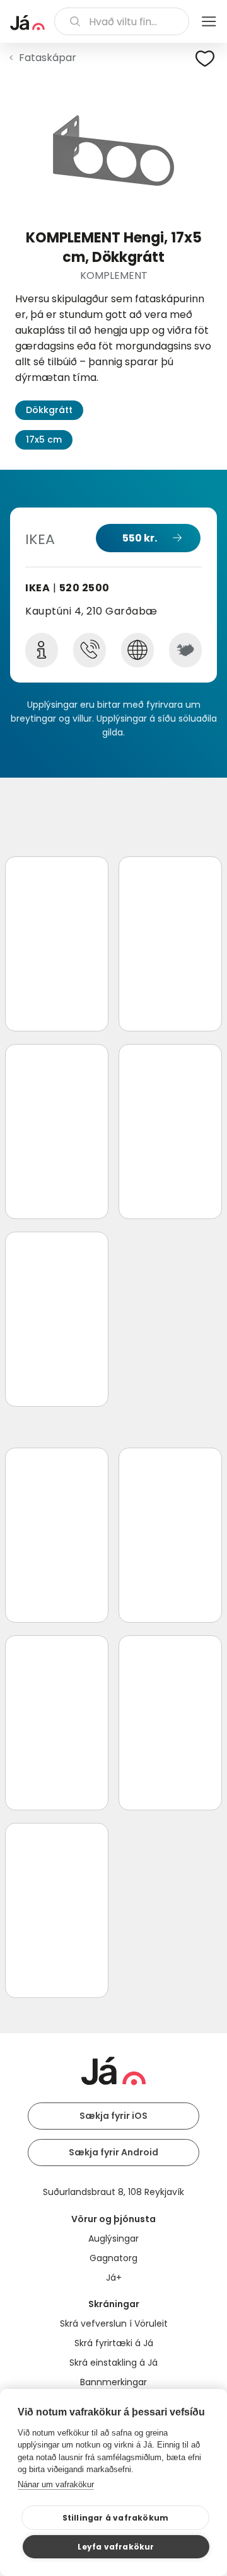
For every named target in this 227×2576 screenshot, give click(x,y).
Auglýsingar (113, 2238)
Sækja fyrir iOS (113, 2116)
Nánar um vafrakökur (56, 2484)
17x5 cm (44, 440)
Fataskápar (48, 58)
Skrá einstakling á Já (113, 2363)
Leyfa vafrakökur (116, 2547)
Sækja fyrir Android (113, 2152)
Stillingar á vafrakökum (116, 2518)
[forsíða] (27, 23)
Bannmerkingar (113, 2382)
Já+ (114, 2278)
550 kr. (140, 538)
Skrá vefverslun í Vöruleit (114, 2324)
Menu (209, 21)
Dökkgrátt (49, 410)
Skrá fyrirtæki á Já (114, 2343)
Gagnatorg (113, 2258)
